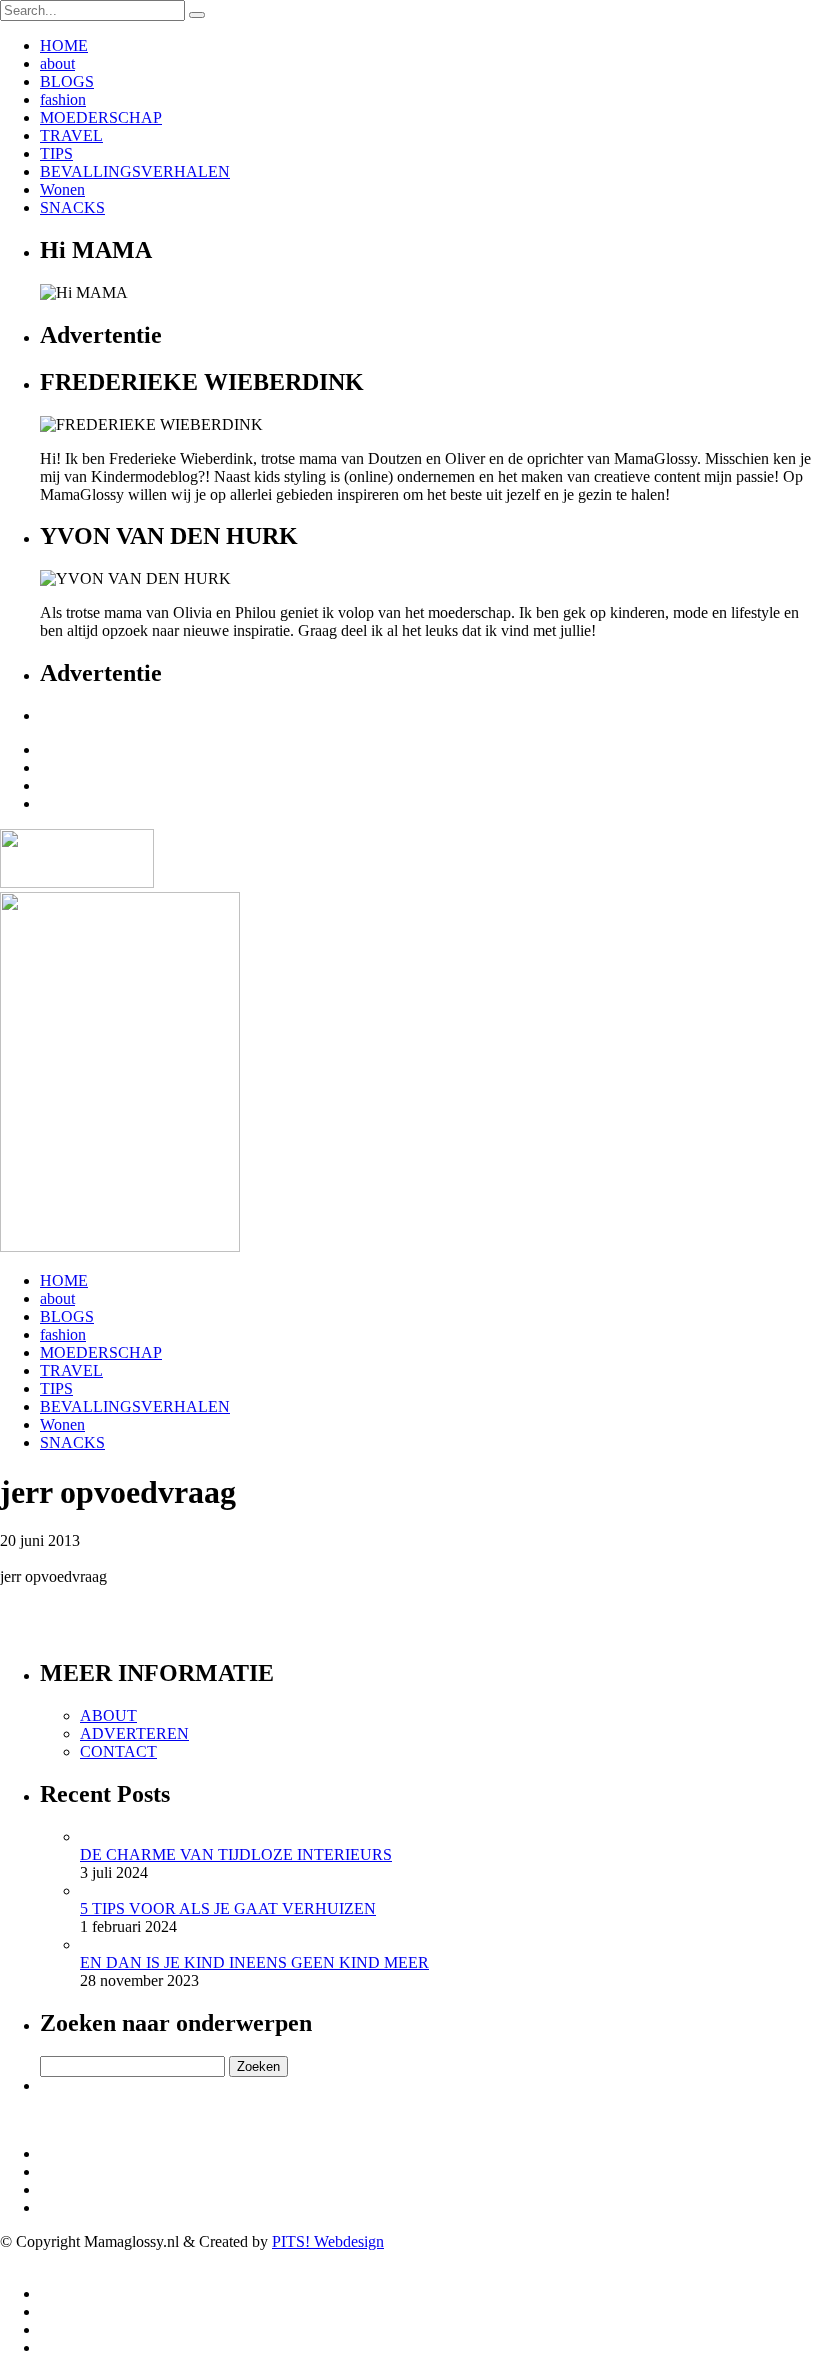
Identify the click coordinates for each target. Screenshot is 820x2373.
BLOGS (67, 81)
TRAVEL (71, 135)
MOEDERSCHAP (101, 117)
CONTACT (118, 1751)
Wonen (62, 189)
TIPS (56, 153)
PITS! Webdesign (328, 2241)
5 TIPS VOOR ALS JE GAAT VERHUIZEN (228, 1908)
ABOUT (108, 1715)
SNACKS (72, 207)
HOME (64, 45)
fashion (63, 99)
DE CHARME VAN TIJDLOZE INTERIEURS (236, 1854)
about (57, 63)
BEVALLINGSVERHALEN (135, 171)
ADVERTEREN (134, 1733)
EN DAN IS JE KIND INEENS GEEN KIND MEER (254, 1962)
